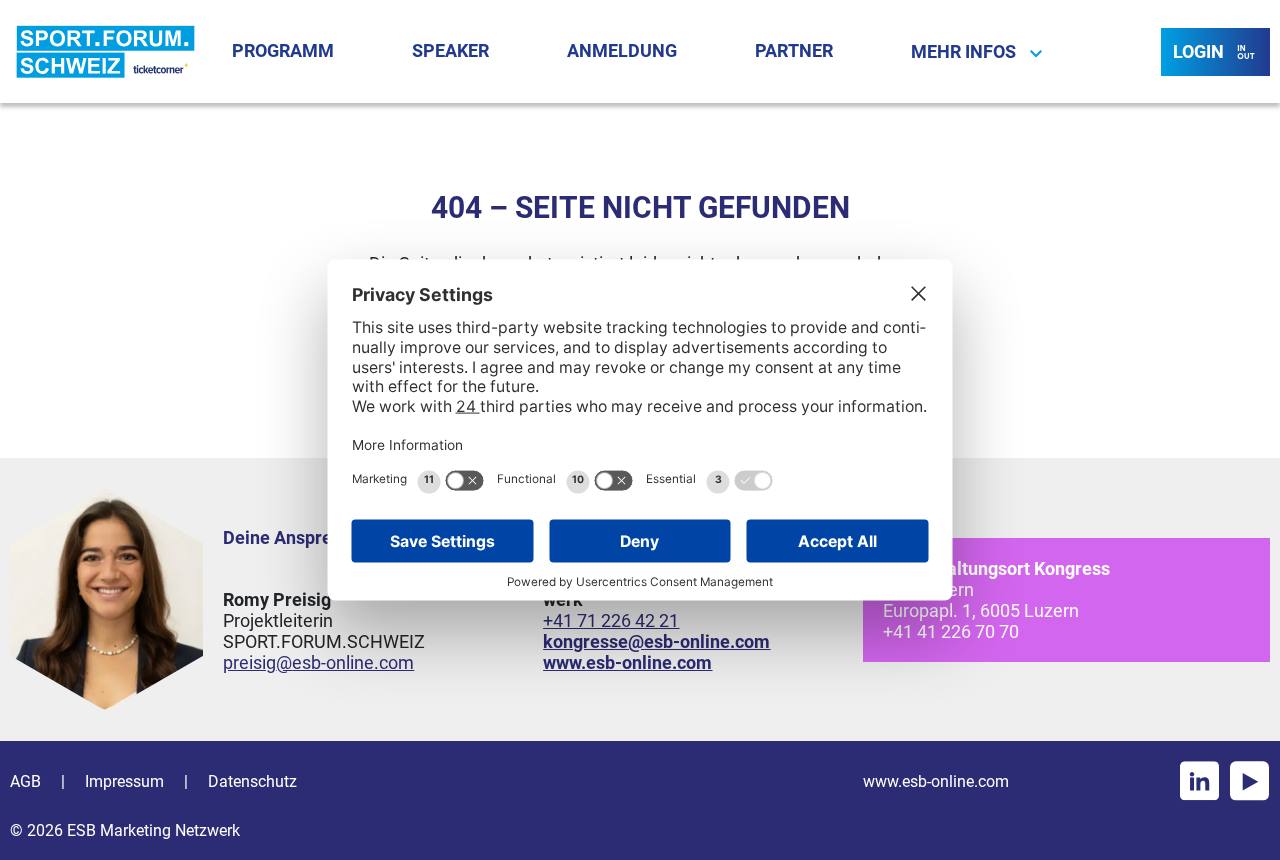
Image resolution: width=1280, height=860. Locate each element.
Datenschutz (252, 781)
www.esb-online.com (936, 781)
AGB (25, 781)
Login (1198, 51)
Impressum (124, 781)
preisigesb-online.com (318, 662)
